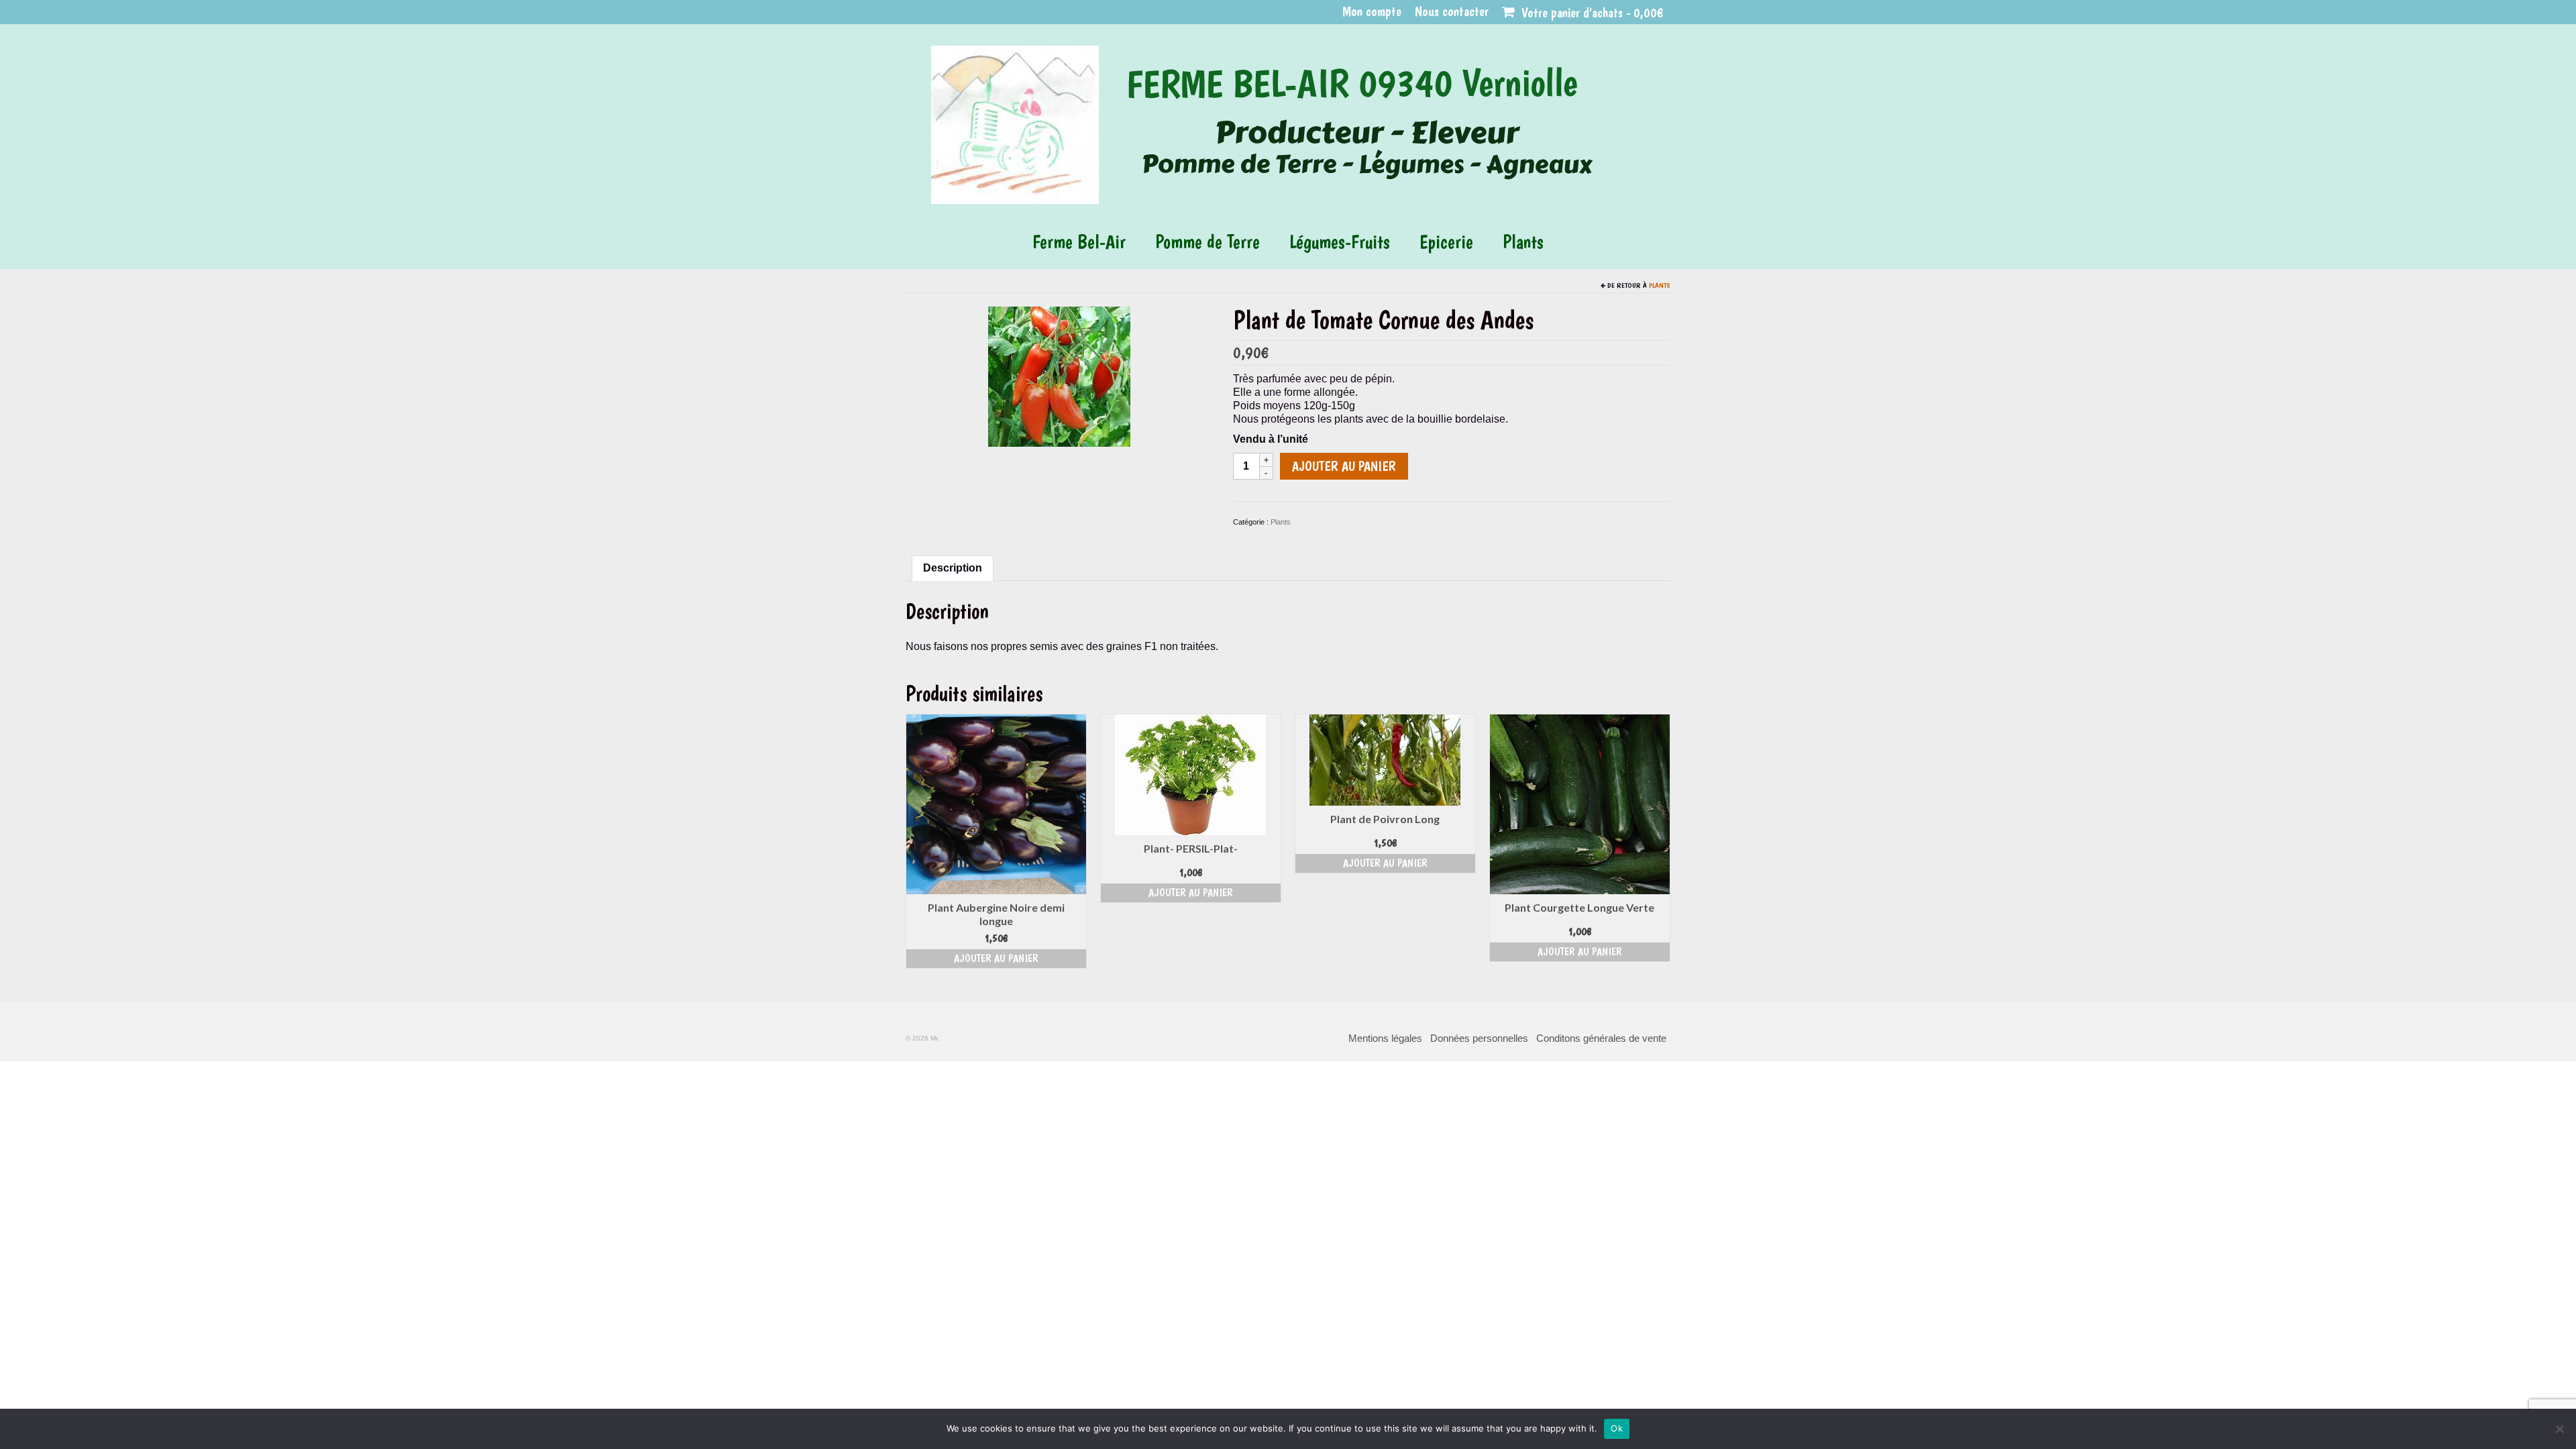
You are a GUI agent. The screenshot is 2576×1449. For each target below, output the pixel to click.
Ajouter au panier (1344, 466)
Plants (1660, 285)
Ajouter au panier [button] (996, 958)
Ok (1617, 1428)
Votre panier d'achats (1591, 13)
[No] (2559, 1429)
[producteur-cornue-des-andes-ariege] (1059, 376)
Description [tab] (953, 568)
